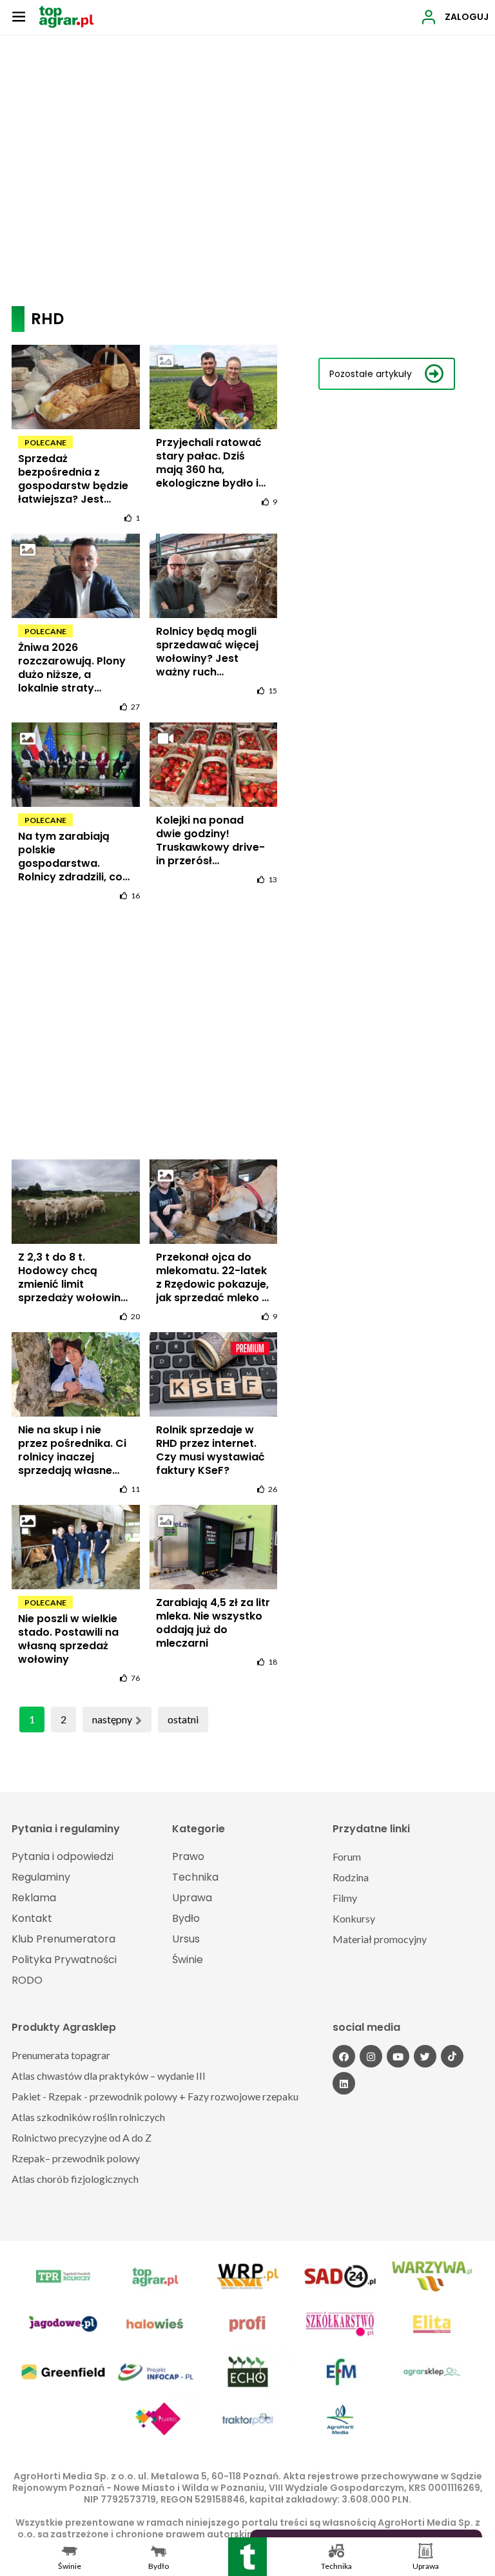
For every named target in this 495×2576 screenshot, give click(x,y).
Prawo (188, 1856)
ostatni (183, 1719)
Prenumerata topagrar (61, 2055)
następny (112, 1719)
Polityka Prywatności (64, 1960)
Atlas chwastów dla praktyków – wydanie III (109, 2076)
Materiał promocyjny (380, 1939)
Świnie (188, 1960)
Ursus (186, 1939)
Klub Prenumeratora (63, 1939)
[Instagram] (371, 2056)
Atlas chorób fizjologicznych (75, 2179)
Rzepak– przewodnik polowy (76, 2158)
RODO (27, 1980)
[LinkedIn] (344, 2083)
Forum (347, 1856)
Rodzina (351, 1877)
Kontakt (32, 1918)
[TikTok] (452, 2056)
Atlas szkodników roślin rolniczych (88, 2117)
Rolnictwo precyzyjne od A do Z (82, 2137)
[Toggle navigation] (19, 16)
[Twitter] (425, 2056)
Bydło (186, 1918)
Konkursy (354, 1918)
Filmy (345, 1898)
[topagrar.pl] (66, 16)
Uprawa (192, 1898)
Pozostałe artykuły (371, 374)
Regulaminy (41, 1877)
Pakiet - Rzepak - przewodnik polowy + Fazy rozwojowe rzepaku (155, 2096)
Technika (195, 1877)
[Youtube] (398, 2056)
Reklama (34, 1898)
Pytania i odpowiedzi (63, 1856)
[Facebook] (344, 2056)
